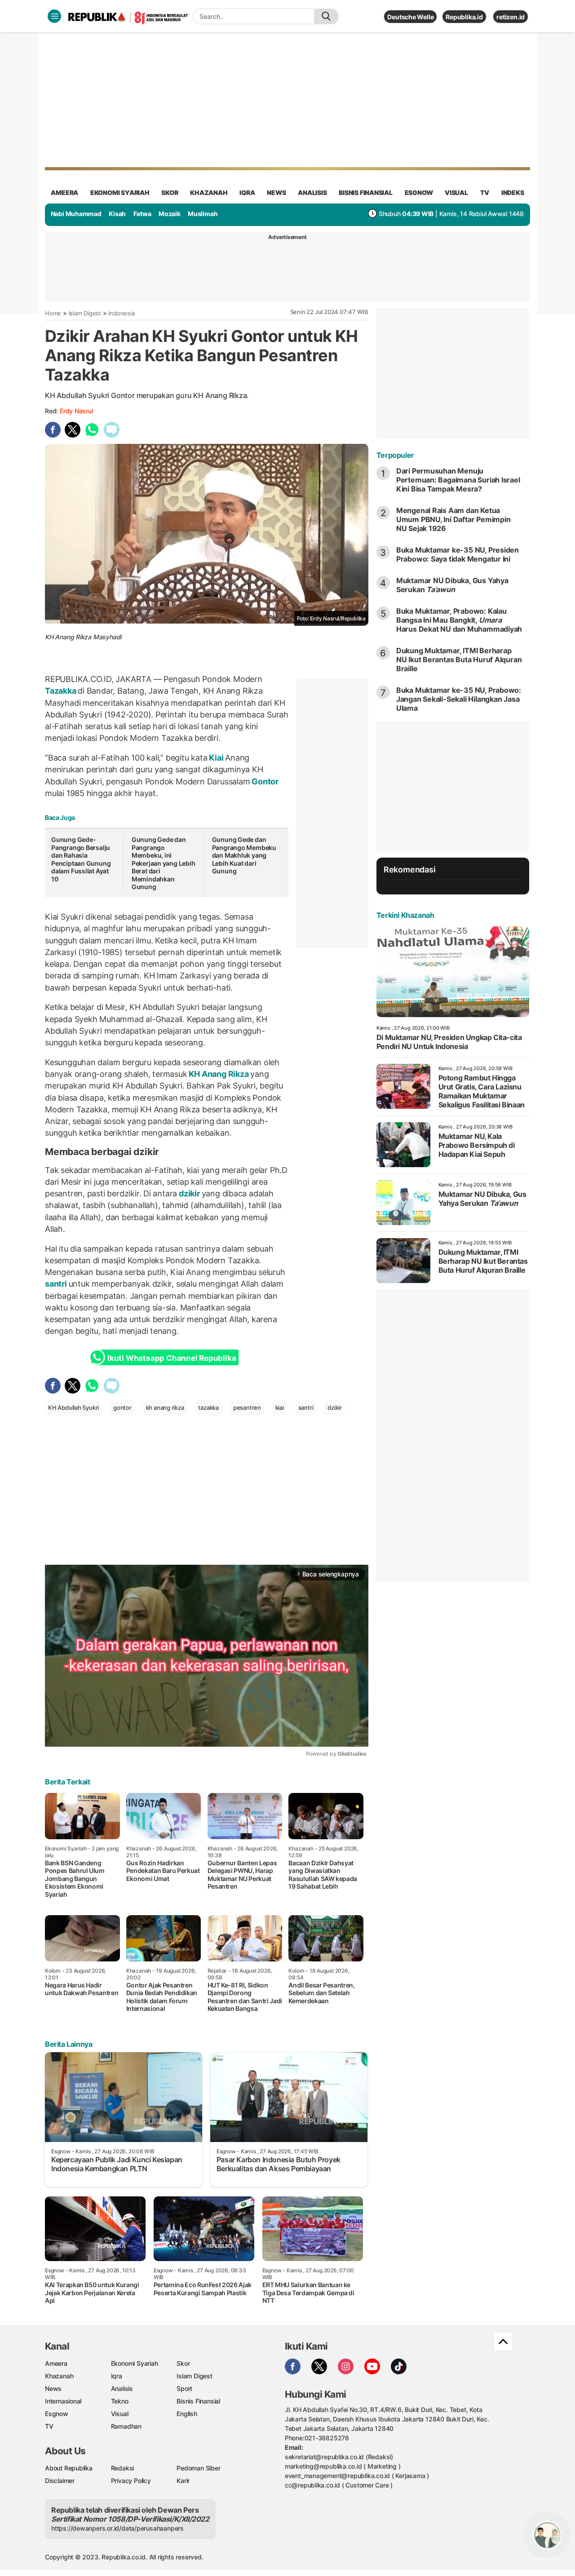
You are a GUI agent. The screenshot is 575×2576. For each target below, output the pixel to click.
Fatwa (142, 214)
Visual (120, 2414)
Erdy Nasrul (76, 411)
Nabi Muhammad (76, 214)
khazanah (209, 193)
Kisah (117, 214)
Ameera (56, 2363)
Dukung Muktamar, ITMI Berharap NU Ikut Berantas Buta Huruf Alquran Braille (459, 659)
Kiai (217, 758)
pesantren (247, 1408)
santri (57, 1284)
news (276, 193)
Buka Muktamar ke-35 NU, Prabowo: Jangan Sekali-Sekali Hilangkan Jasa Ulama (459, 699)
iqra (247, 193)
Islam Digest (85, 313)
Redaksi (123, 2468)
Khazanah (59, 2376)
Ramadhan (126, 2426)
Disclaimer (60, 2481)
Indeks (513, 193)
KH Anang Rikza (219, 1074)
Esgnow (57, 2414)
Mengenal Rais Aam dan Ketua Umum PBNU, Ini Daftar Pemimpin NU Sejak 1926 (453, 519)
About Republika (69, 2468)
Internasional (63, 2401)
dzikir (189, 1193)
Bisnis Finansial (366, 193)
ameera (64, 193)
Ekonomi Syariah (120, 193)
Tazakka (61, 691)
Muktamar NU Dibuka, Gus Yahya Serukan (452, 585)
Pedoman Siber (198, 2468)
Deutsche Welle (410, 17)
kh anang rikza (165, 1408)
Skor (183, 2363)
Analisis (122, 2388)
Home (53, 313)
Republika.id (464, 17)
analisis (312, 193)
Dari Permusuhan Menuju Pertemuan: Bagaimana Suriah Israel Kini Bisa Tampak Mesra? (458, 480)
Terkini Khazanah (405, 915)
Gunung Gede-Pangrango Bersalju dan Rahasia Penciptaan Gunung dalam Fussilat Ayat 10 (81, 859)
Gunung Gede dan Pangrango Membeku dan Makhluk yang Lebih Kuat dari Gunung (244, 855)
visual (456, 193)
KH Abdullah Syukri (73, 1408)
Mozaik (170, 214)
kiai (280, 1408)
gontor (122, 1408)
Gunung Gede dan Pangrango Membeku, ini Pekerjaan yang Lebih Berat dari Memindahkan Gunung (164, 863)
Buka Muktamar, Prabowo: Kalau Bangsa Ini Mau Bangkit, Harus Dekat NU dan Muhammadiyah (459, 620)
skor (170, 193)
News (53, 2388)
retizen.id (511, 17)
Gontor (265, 781)
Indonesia (121, 313)
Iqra (117, 2376)
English (187, 2414)
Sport (184, 2388)
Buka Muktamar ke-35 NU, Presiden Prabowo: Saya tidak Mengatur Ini (458, 554)
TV (485, 193)
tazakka (208, 1408)
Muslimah (203, 214)
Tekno (120, 2401)
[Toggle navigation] (54, 16)
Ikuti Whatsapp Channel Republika (172, 1358)
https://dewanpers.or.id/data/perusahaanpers (117, 2528)
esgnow (419, 193)
